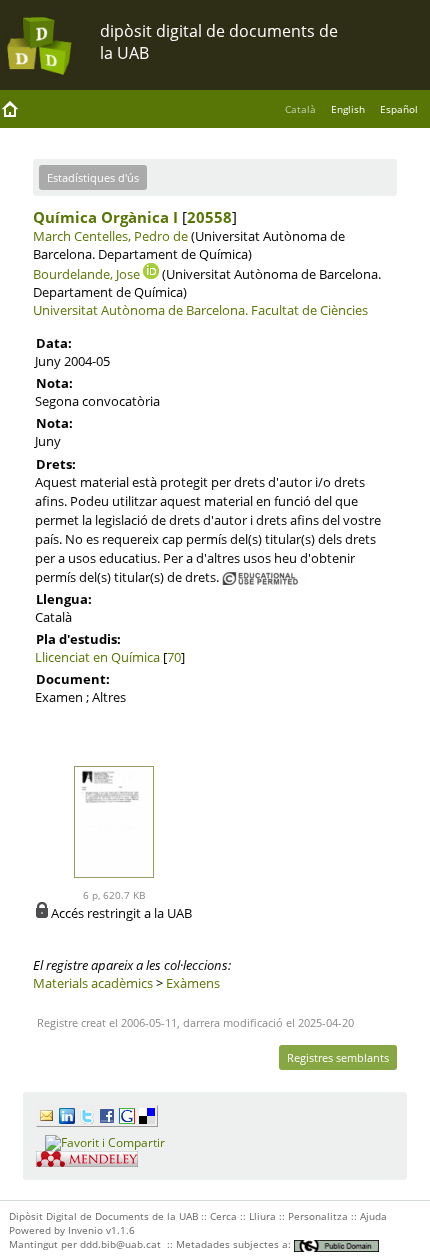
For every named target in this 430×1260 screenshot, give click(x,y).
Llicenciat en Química (97, 657)
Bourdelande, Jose (86, 274)
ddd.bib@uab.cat (120, 1244)
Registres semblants (338, 1057)
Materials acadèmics (93, 983)
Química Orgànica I (105, 217)
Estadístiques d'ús (93, 177)
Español (399, 109)
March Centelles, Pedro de (110, 236)
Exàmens (193, 983)
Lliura (262, 1216)
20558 (209, 217)
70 (174, 657)
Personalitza (318, 1216)
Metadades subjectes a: (235, 1244)
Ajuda (373, 1216)
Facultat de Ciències (309, 310)
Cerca (223, 1216)
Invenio (85, 1230)
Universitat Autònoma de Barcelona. (140, 310)
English (348, 109)
